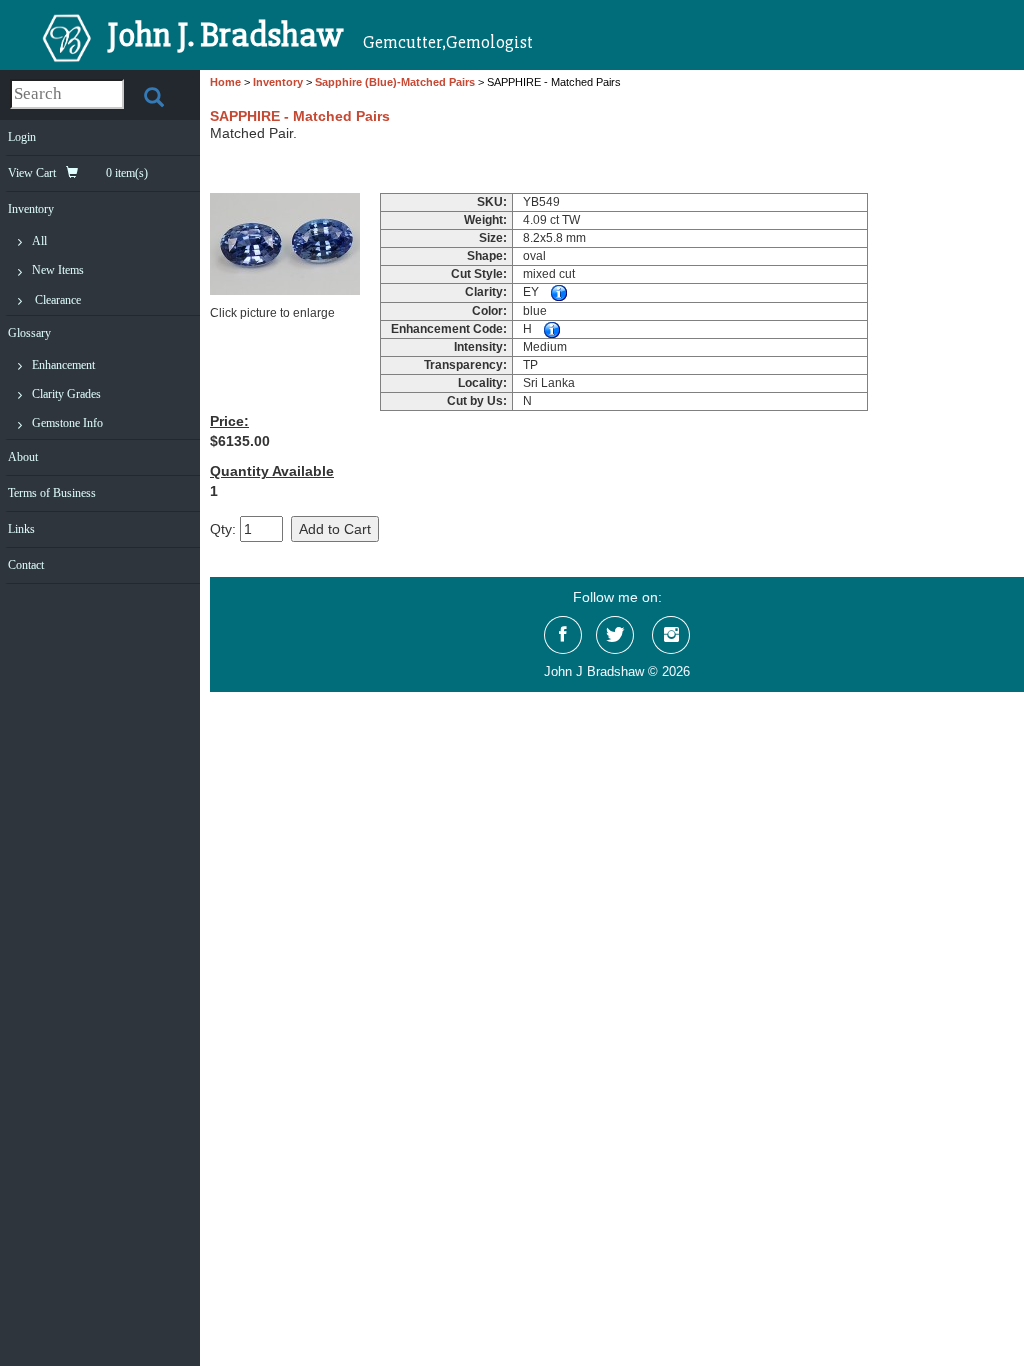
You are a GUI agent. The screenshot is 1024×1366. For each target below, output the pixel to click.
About (23, 457)
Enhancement (63, 365)
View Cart (78, 173)
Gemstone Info (67, 423)
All (39, 241)
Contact (26, 565)
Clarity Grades (66, 394)
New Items (58, 270)
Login (22, 137)
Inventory (31, 209)
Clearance (58, 300)
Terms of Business (52, 493)
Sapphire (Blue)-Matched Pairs (395, 82)
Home (225, 82)
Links (21, 529)
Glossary (29, 333)
